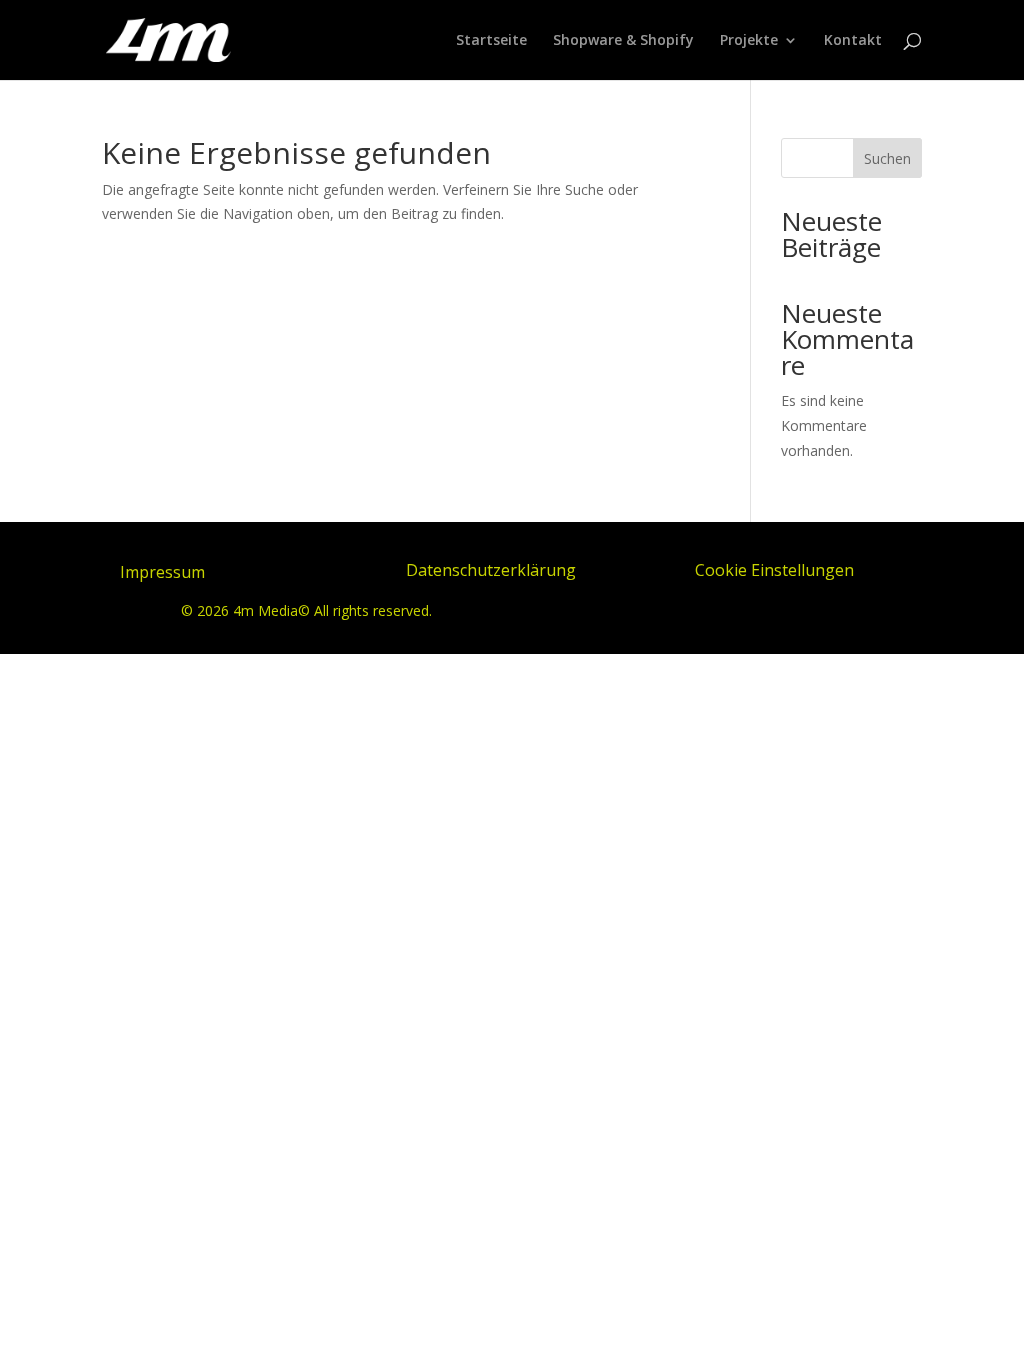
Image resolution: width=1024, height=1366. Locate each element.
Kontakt (853, 41)
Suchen (887, 158)
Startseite (491, 41)
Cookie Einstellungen (774, 570)
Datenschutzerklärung (491, 570)
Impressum (162, 572)
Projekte (749, 41)
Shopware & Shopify (623, 41)
